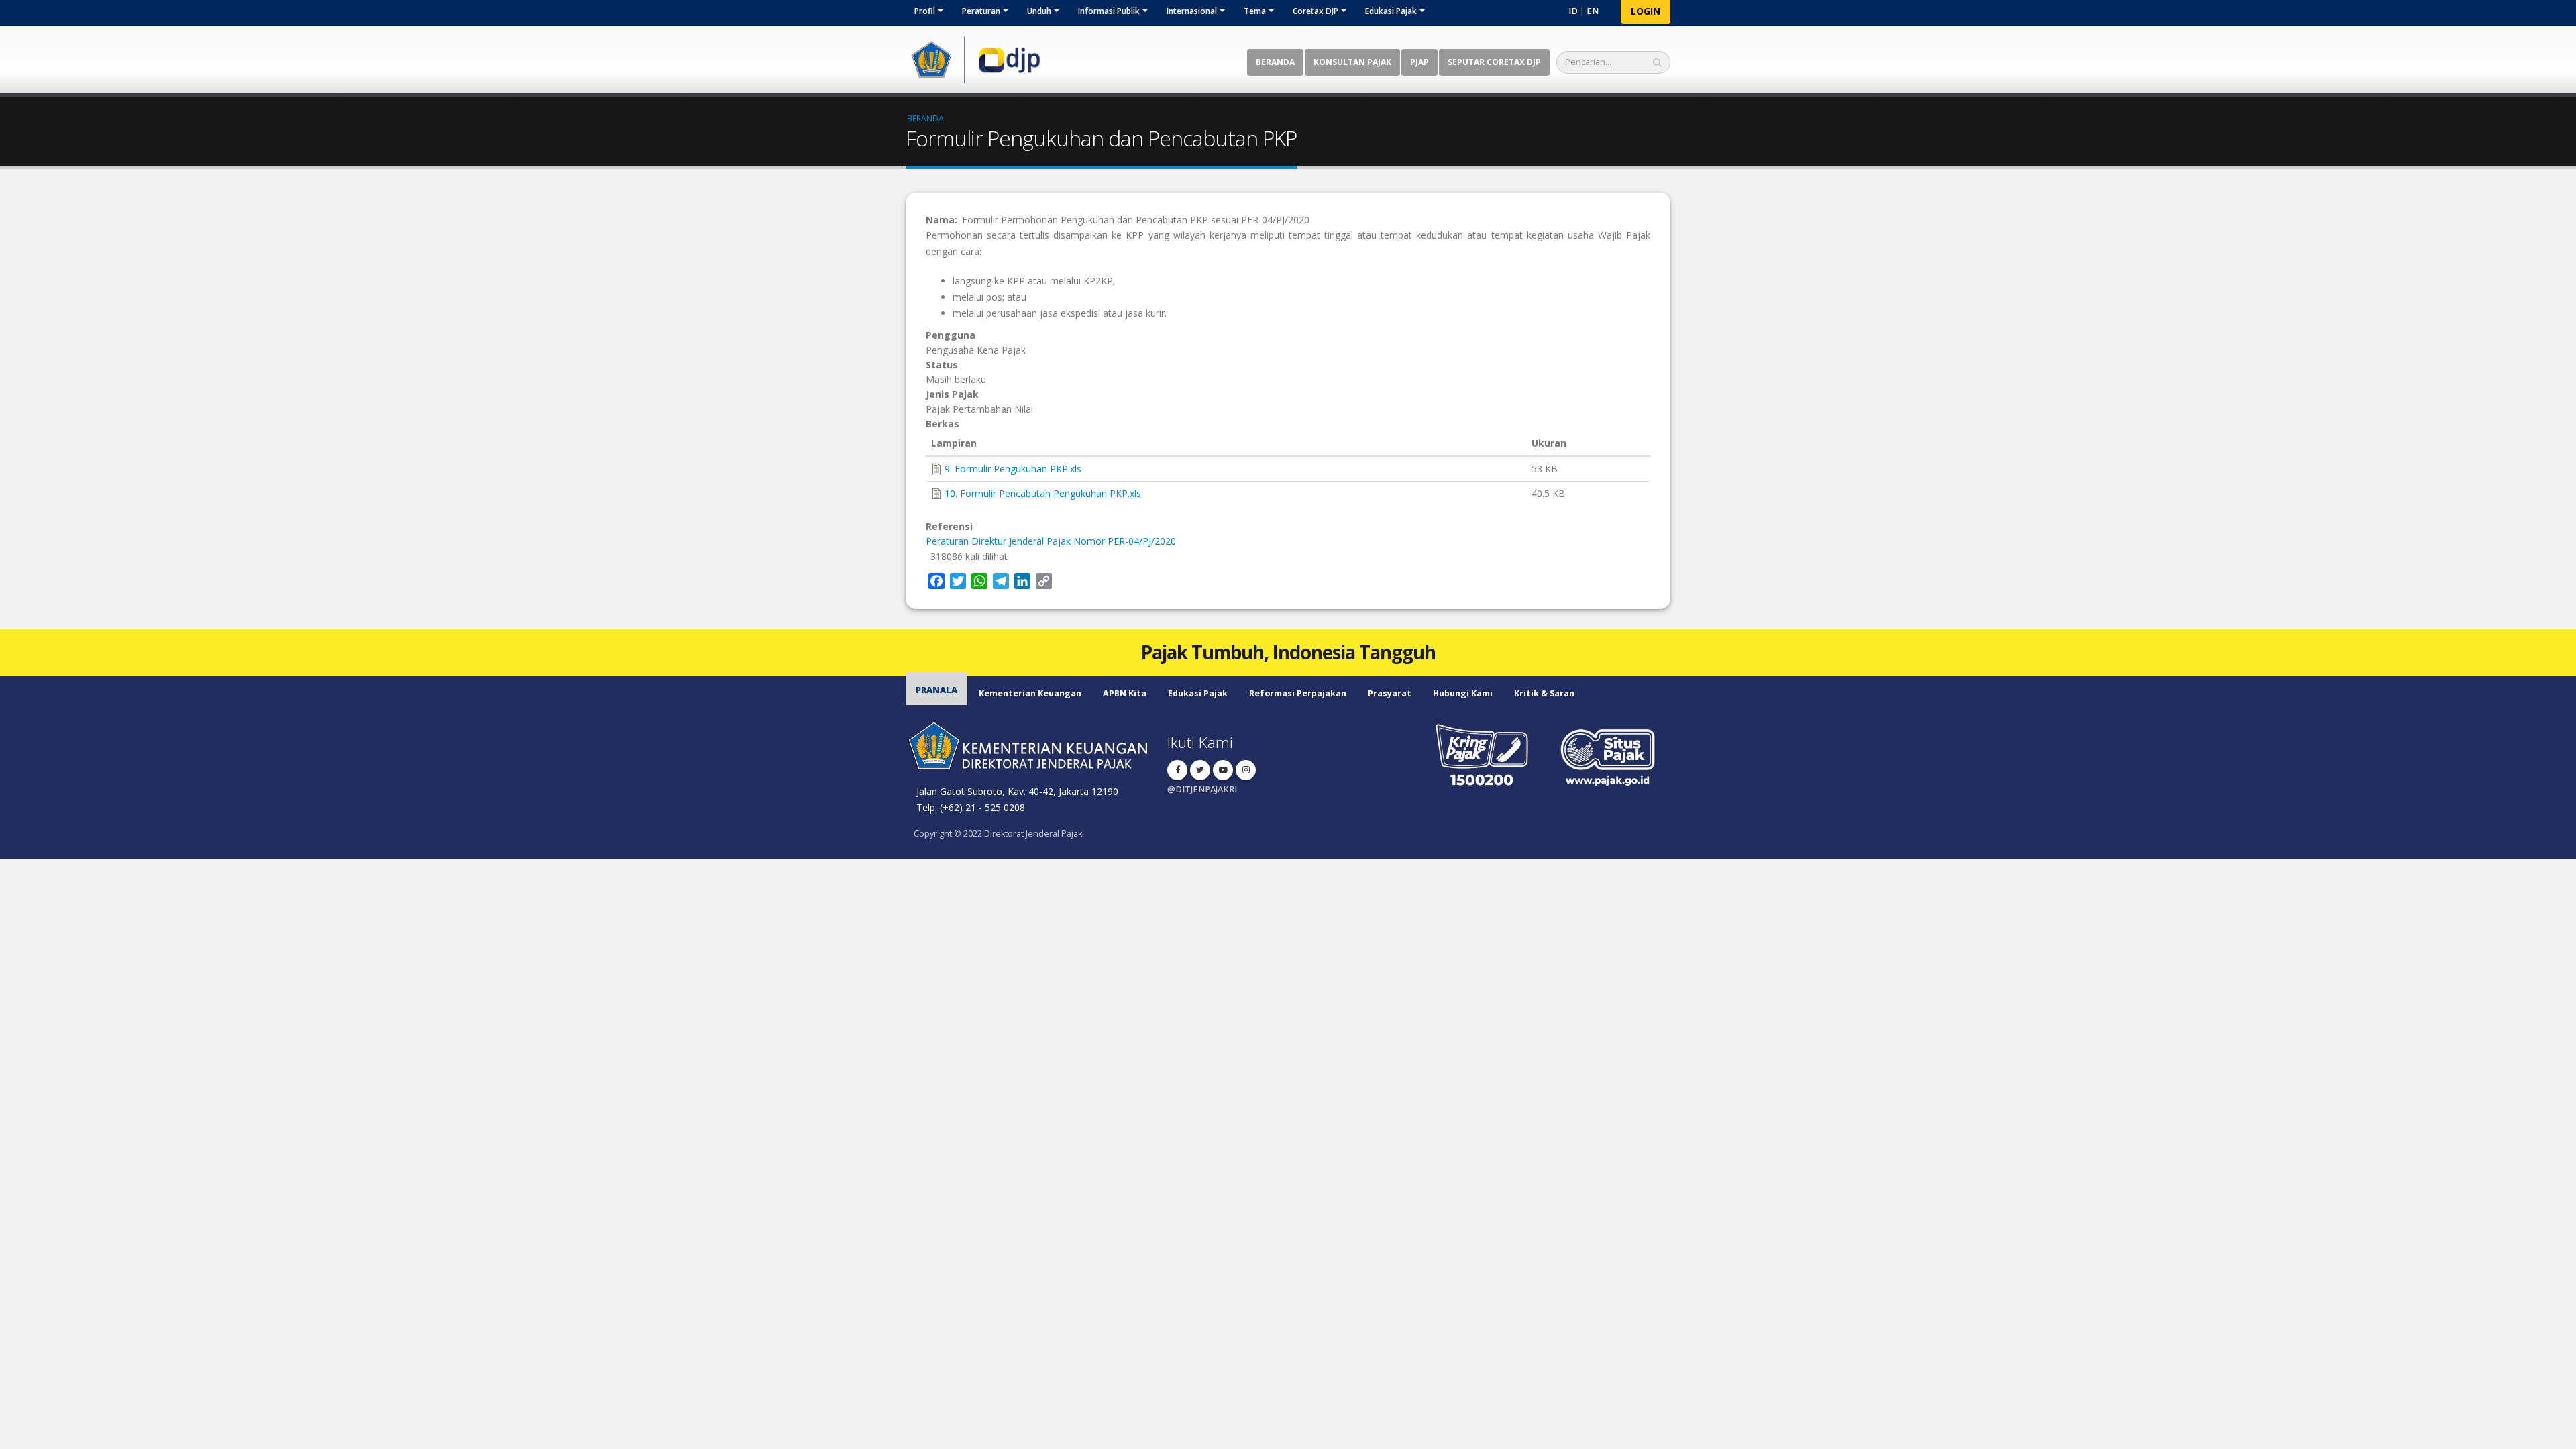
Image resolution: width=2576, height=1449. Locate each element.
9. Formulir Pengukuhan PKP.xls (1013, 469)
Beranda (1275, 62)
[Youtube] (1223, 770)
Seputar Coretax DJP (1494, 62)
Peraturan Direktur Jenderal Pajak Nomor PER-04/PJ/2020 (1051, 541)
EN (1593, 11)
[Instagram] (1246, 770)
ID (1573, 11)
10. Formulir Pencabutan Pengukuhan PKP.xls (1043, 493)
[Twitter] (1200, 770)
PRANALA (936, 690)
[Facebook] (1177, 770)
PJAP (1419, 62)
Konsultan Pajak (1352, 62)
